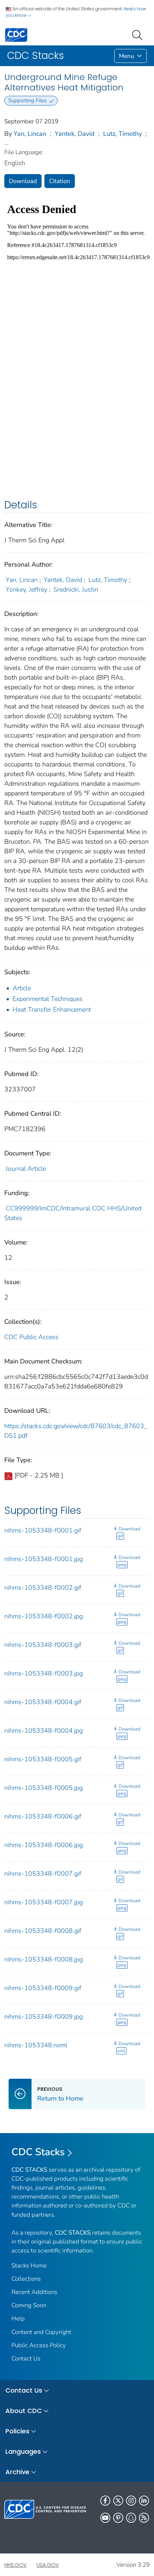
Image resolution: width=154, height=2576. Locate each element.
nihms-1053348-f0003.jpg (44, 1673)
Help (18, 2318)
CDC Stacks (38, 2152)
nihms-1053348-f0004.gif (43, 1702)
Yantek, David (75, 134)
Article (22, 988)
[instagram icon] (131, 2501)
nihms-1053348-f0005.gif (43, 1759)
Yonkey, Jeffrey (27, 589)
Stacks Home (29, 2266)
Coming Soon (29, 2305)
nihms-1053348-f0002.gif (43, 1588)
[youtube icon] (105, 2518)
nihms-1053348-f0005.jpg (44, 1788)
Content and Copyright (41, 2332)
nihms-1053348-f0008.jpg (44, 1959)
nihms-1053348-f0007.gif (43, 1874)
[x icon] (118, 2501)
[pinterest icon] (118, 2518)
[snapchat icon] (131, 2518)
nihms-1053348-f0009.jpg (44, 2017)
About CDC (24, 2411)
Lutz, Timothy (122, 134)
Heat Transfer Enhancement (52, 1010)
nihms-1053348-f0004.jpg (44, 1731)
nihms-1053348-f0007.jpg (44, 1902)
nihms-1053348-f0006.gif (43, 1816)
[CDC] (16, 34)
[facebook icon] (105, 2501)
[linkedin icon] (144, 2501)
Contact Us (26, 2358)
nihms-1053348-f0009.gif (43, 1988)
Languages (23, 2451)
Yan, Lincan (30, 134)
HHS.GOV (15, 2565)
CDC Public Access (31, 1337)
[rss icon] (144, 2518)
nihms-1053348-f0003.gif (43, 1645)
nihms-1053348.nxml (36, 2045)
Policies (17, 2431)
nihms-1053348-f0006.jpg (44, 1845)
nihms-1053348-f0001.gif (43, 1530)
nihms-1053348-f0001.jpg (44, 1559)
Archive (17, 2472)
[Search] (139, 34)
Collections (26, 2279)
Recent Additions (34, 2292)
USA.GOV (48, 2565)
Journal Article (26, 1169)
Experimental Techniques (48, 999)
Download (23, 181)
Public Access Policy (39, 2345)
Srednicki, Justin (76, 589)
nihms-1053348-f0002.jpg (44, 1616)
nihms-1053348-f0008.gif (43, 1931)
